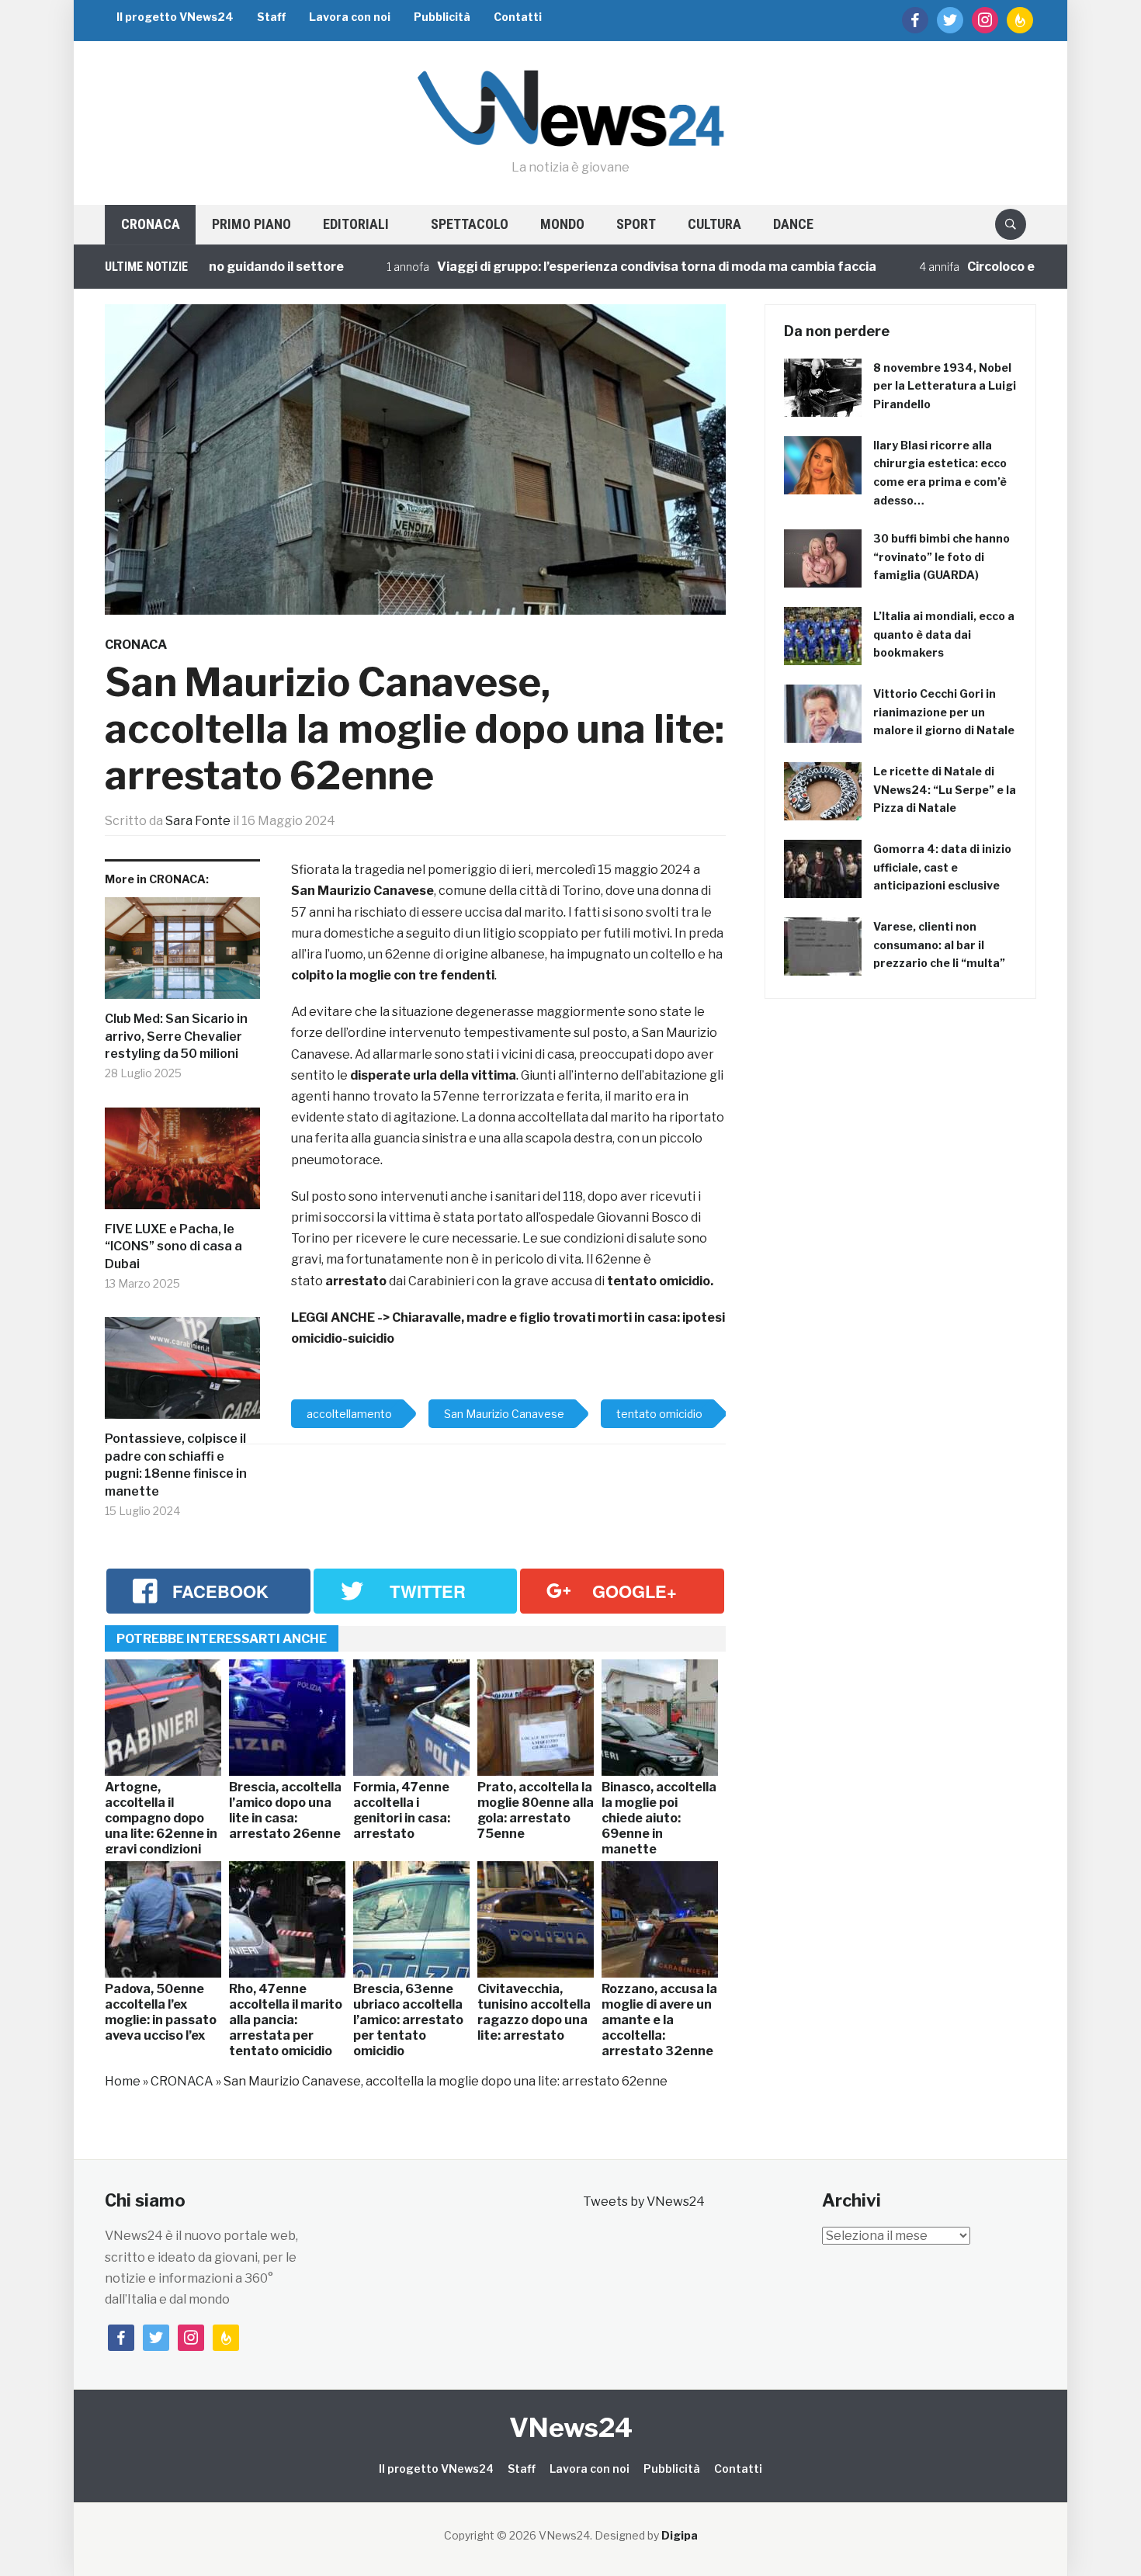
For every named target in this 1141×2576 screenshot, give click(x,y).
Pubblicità (442, 17)
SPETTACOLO (470, 224)
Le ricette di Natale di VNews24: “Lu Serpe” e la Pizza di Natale (945, 790)
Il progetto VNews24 (175, 17)
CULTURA (714, 224)
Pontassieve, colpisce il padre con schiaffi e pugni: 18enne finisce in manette (176, 1465)
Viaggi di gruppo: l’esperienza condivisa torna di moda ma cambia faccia (583, 267)
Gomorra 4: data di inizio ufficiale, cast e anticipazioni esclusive (942, 867)
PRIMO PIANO (251, 224)
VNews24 (571, 2427)
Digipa (680, 2535)
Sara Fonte (198, 821)
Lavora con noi (350, 17)
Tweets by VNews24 (644, 2202)
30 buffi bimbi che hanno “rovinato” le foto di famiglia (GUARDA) (942, 557)
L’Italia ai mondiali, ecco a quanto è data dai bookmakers (944, 634)
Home (123, 2081)
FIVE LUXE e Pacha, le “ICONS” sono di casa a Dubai (173, 1246)
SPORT (636, 224)
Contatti (518, 17)
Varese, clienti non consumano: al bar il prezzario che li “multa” (939, 945)
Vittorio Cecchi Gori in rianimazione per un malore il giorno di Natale (944, 712)
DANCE (793, 224)
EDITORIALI (356, 224)
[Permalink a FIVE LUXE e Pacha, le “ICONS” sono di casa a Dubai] (182, 1165)
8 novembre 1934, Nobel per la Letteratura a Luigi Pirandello (945, 386)
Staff (271, 17)
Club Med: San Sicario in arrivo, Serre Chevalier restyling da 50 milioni (176, 1036)
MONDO (562, 224)
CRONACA (151, 224)
